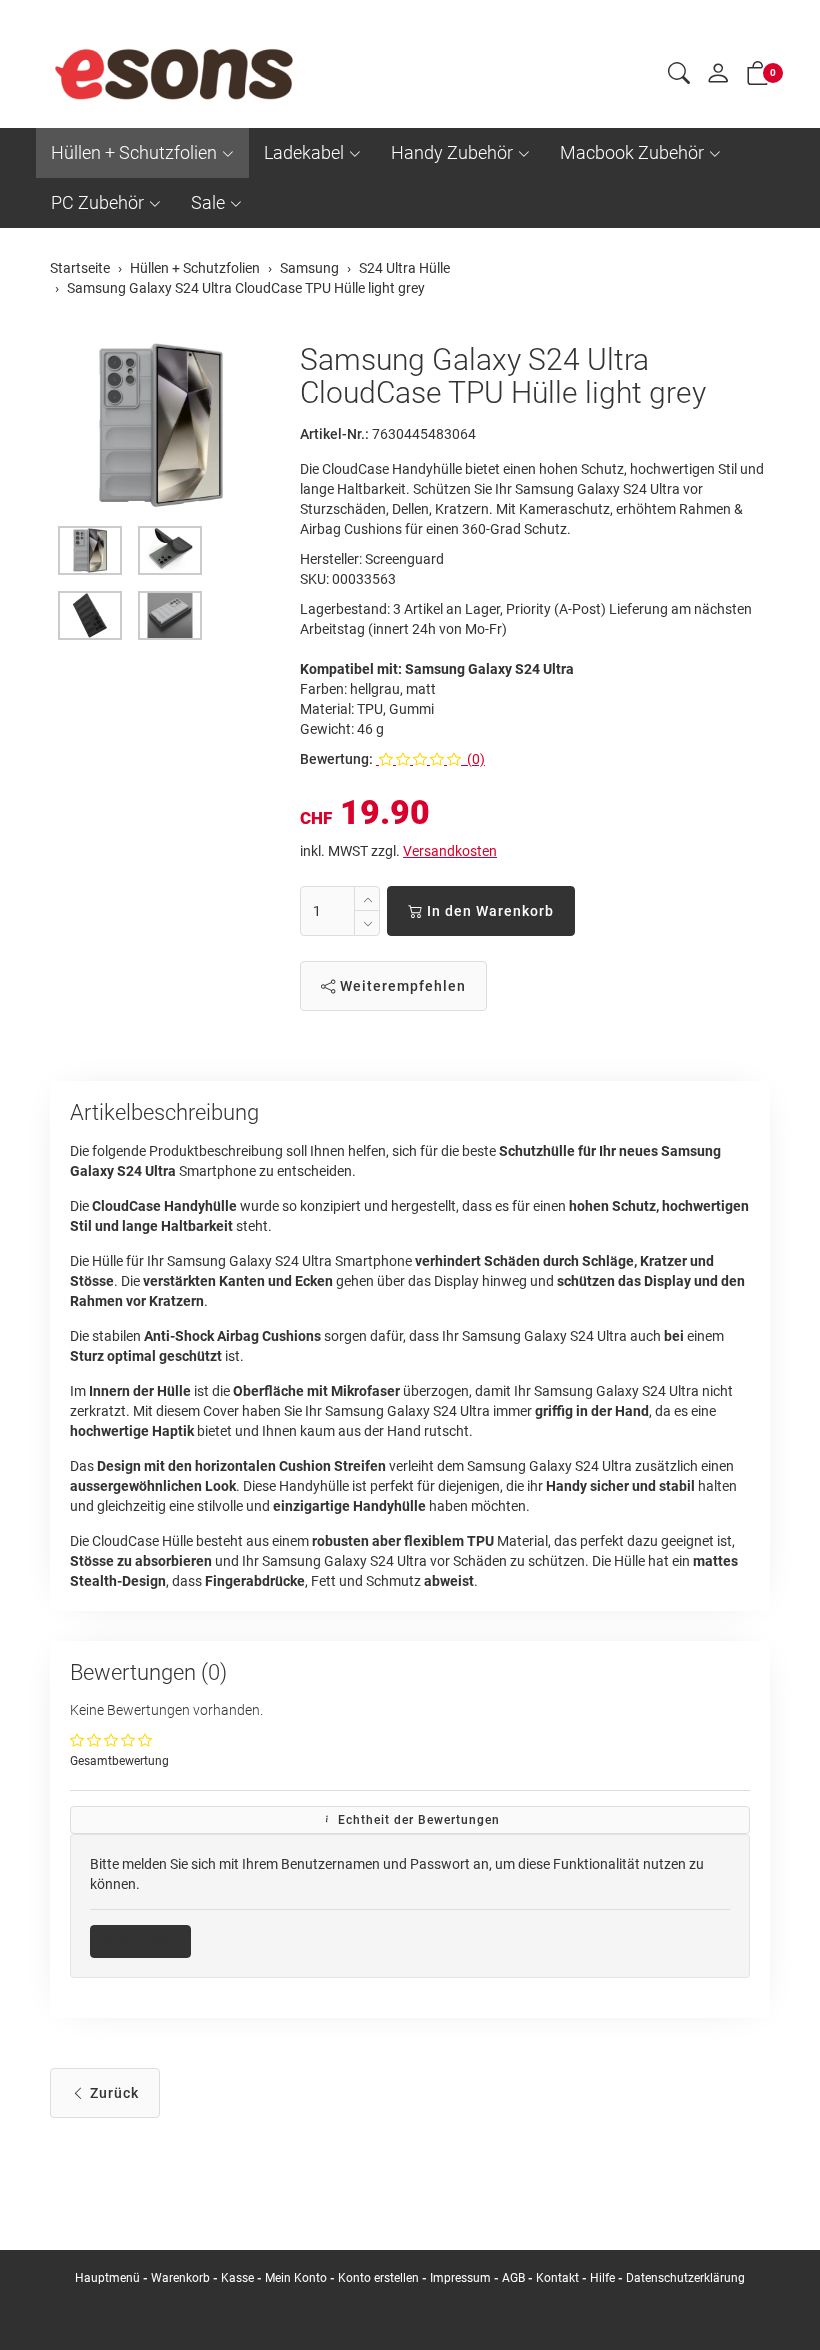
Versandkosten (450, 851)
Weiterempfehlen (401, 986)
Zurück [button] (112, 2093)
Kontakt (557, 2278)
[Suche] (679, 76)
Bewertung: (336, 759)
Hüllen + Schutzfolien (134, 152)
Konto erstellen (378, 2278)
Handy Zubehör (452, 152)
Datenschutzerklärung (685, 2278)
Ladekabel (304, 152)
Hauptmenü (107, 2278)
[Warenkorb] (758, 77)
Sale (208, 202)
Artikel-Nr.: (334, 434)
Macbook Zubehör (632, 152)
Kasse (237, 2278)
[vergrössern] (160, 426)
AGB (513, 2278)
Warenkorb (182, 2278)
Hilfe (602, 2278)
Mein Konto (296, 2278)
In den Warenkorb (488, 911)
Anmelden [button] (147, 1941)
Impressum (460, 2278)
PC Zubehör (97, 202)
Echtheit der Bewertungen (417, 1820)
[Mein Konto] (718, 78)
